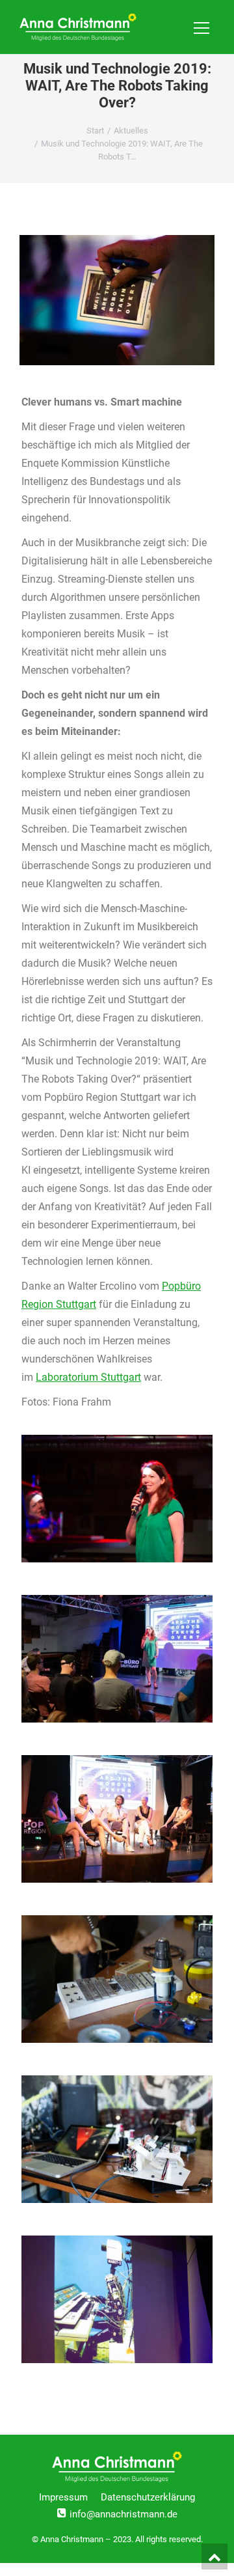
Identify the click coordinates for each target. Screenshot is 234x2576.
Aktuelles (131, 131)
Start (95, 131)
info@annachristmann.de (123, 2514)
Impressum (63, 2497)
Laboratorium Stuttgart (88, 1377)
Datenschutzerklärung (148, 2497)
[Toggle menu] (201, 27)
